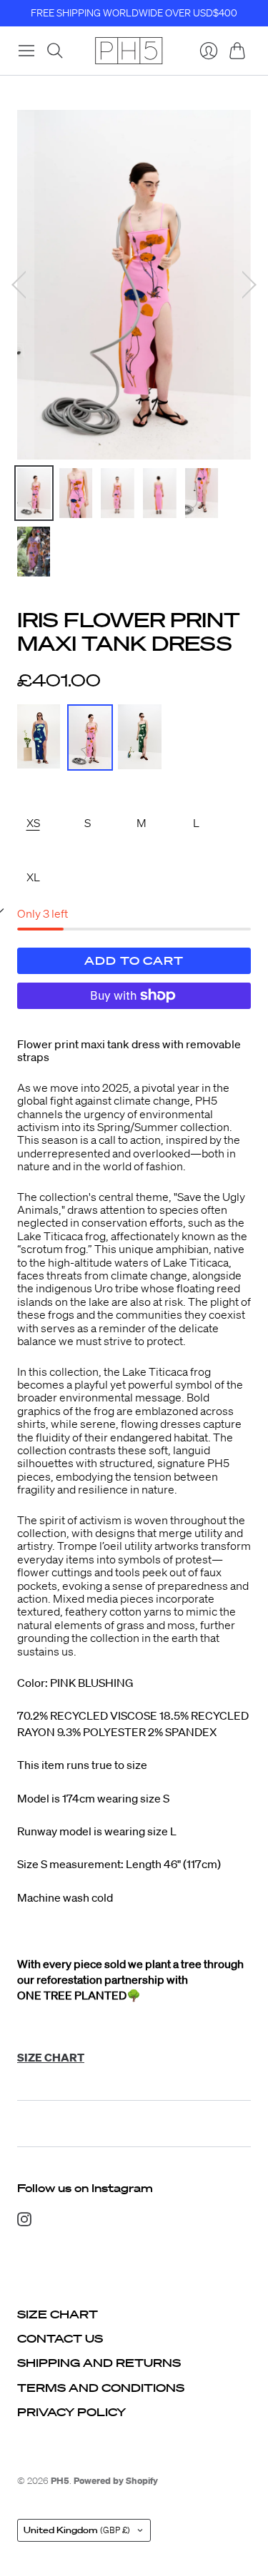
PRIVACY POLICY (71, 2412)
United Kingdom (77, 2530)
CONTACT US (60, 2338)
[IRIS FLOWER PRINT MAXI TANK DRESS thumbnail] (34, 493)
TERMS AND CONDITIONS (101, 2388)
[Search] (55, 51)
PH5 (60, 2481)
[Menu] (26, 51)
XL (33, 877)
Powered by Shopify (116, 2481)
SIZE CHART (58, 2314)
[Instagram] (24, 2222)
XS (33, 823)
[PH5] (129, 51)
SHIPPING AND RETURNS (99, 2363)
